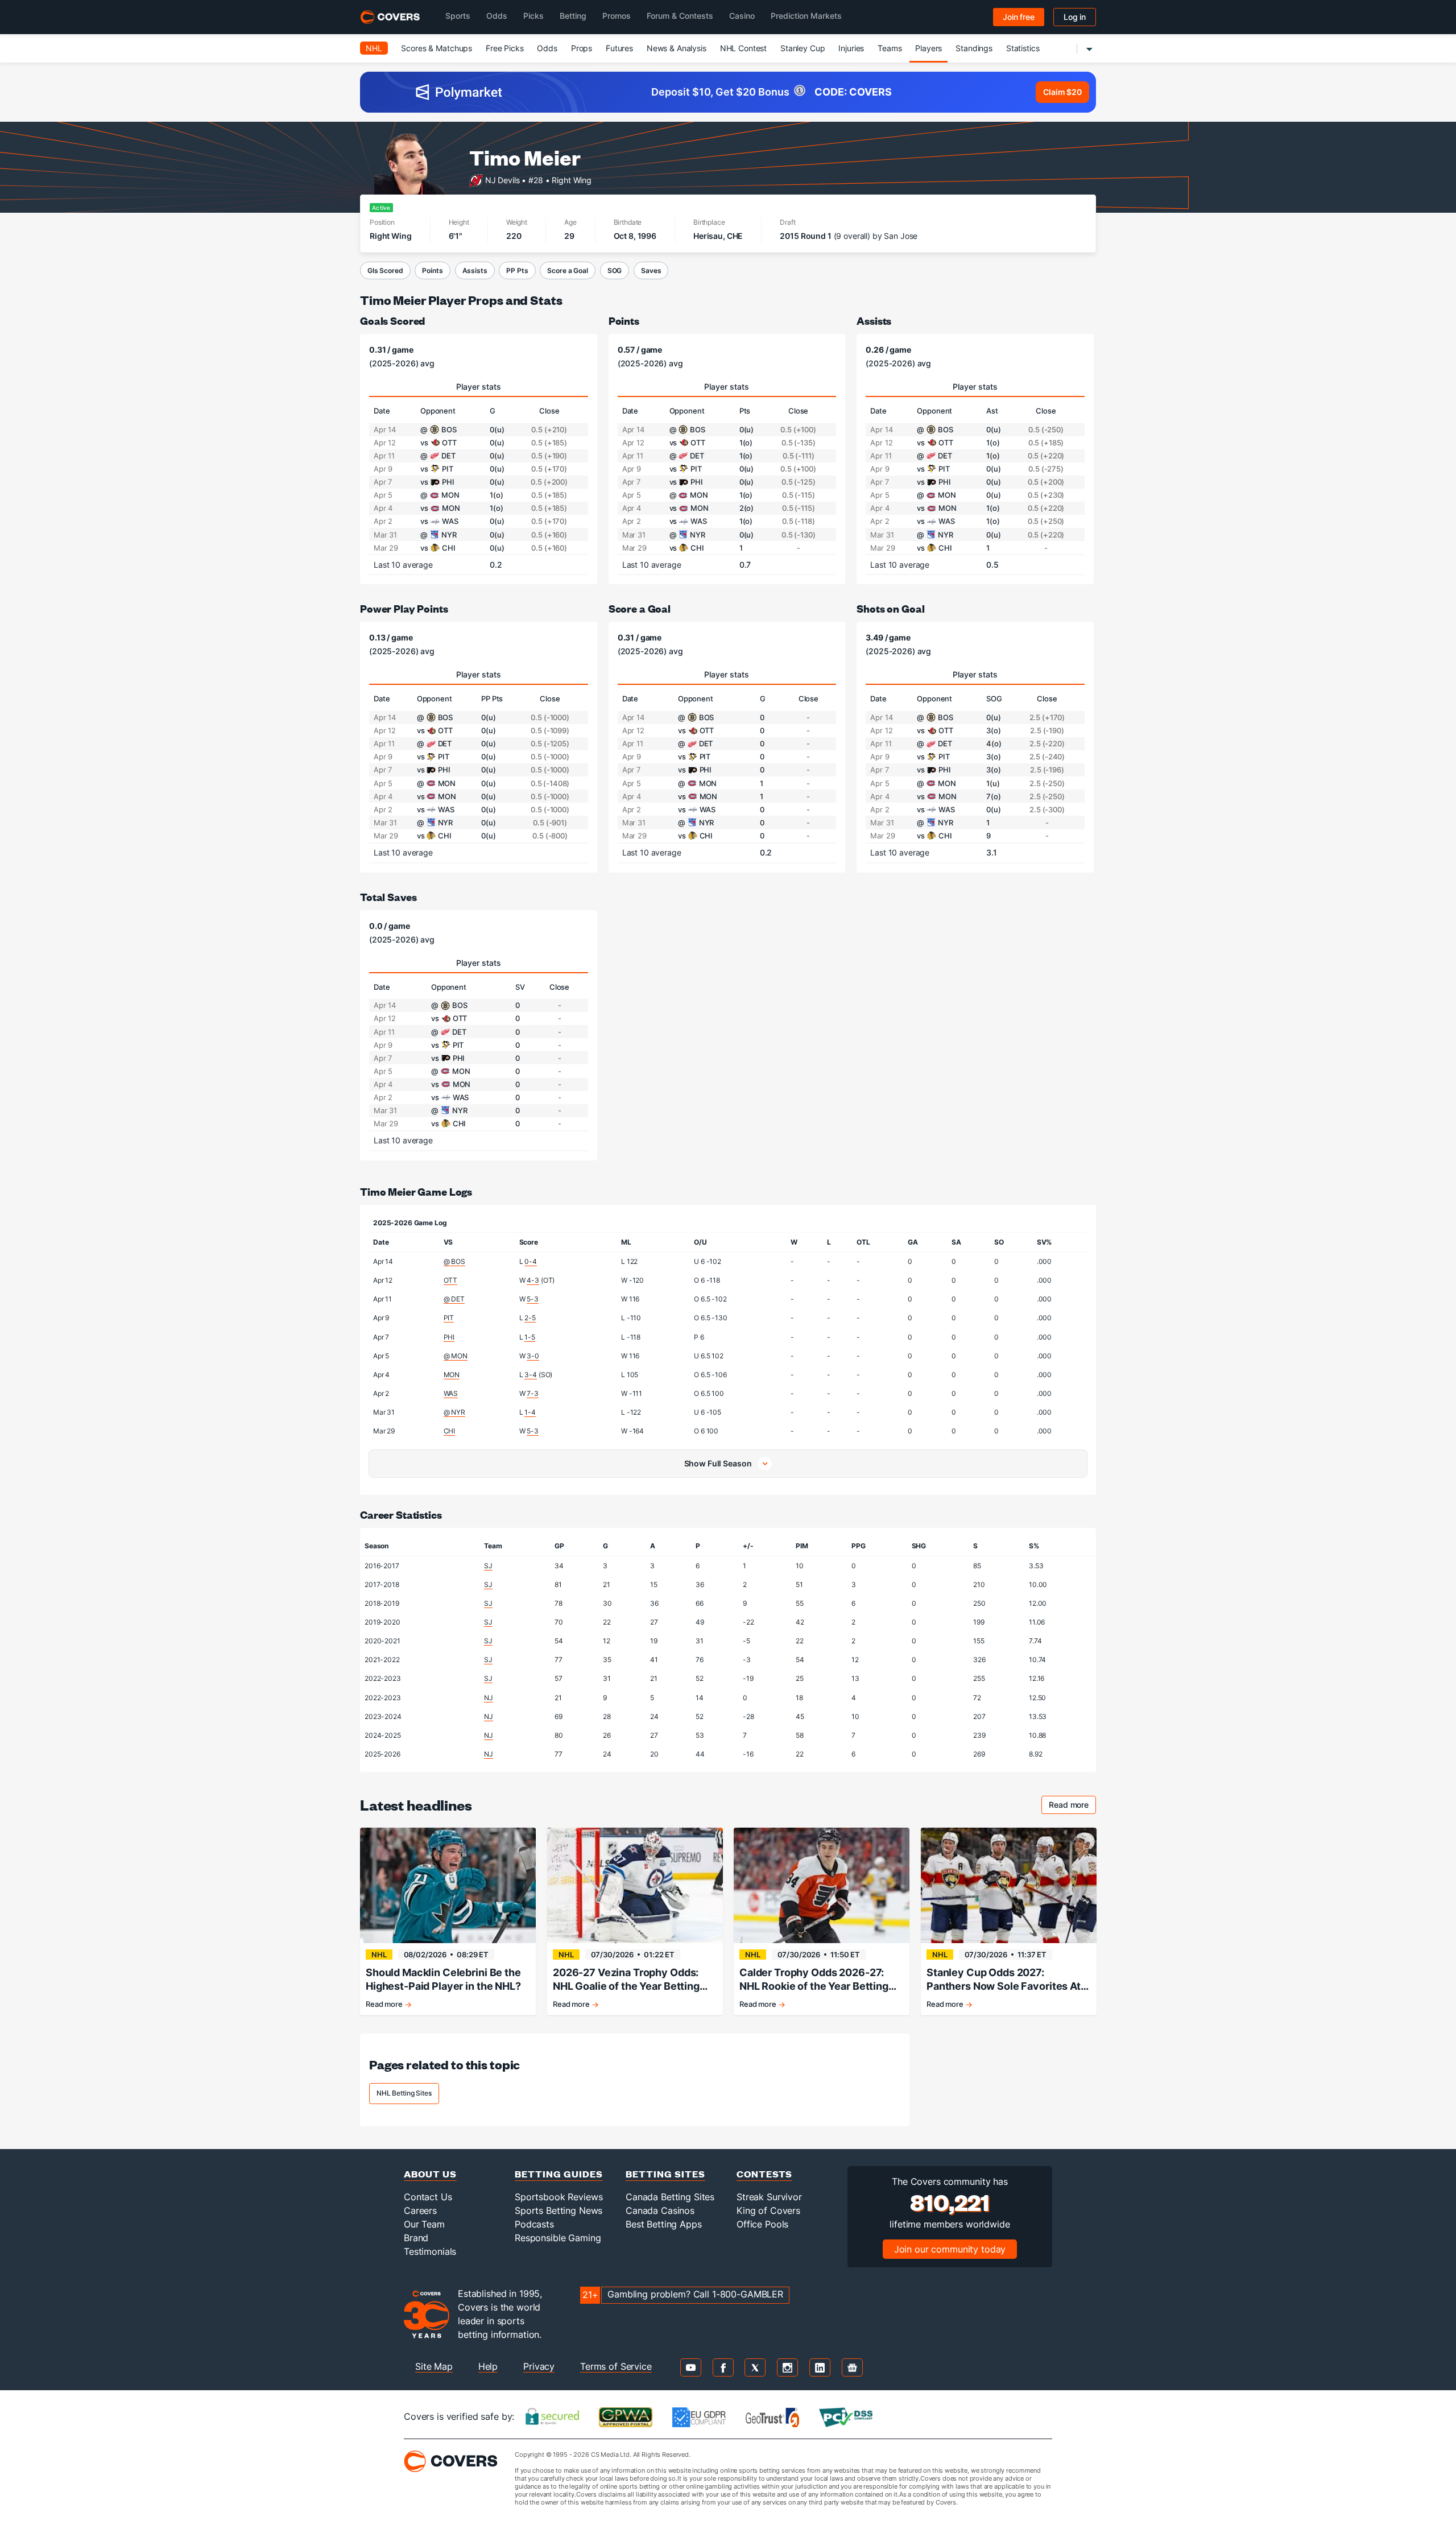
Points (432, 270)
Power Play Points (404, 608)
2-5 (530, 1318)
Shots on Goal (890, 608)
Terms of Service (616, 2366)
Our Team (424, 2224)
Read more (1072, 1806)
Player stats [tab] (479, 387)
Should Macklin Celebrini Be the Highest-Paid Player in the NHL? (443, 1979)
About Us (430, 2174)
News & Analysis (677, 48)
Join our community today (950, 2249)
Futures (619, 48)
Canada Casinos (660, 2210)
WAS (451, 1393)
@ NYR (454, 1412)
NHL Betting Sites (404, 2093)
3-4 (531, 1375)
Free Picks (505, 48)
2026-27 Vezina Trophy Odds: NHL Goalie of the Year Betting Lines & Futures (626, 1980)
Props (582, 48)
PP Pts (517, 270)
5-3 (533, 1299)
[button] (728, 1464)
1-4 (530, 1412)
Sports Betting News (559, 2210)
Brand (416, 2238)
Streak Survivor (769, 2197)
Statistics (1023, 48)
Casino (742, 16)
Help (488, 2366)
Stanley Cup (803, 48)
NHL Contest (743, 48)
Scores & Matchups (437, 48)
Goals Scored (392, 321)
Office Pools (762, 2224)
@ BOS (454, 1261)
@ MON (456, 1356)
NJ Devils (502, 179)
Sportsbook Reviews (559, 2197)
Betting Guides (559, 2174)
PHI (449, 1337)
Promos (617, 16)
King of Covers (768, 2210)
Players (928, 48)
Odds (497, 16)
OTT (451, 1280)
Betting (573, 16)
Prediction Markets (806, 16)
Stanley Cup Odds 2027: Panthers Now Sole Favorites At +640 (1004, 1980)
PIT (449, 1318)
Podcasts (534, 2224)
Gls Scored (385, 270)
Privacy (539, 2366)
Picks (533, 16)
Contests (764, 2174)
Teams (890, 48)
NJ (489, 1698)
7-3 (533, 1393)
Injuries (851, 48)
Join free (1019, 17)
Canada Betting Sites (670, 2197)
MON (452, 1375)
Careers (420, 2210)
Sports (458, 16)
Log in (1075, 17)
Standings (974, 48)
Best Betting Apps (664, 2224)
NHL (374, 48)
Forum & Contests (680, 16)
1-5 (530, 1337)
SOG (615, 270)
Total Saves (388, 897)
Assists (475, 270)
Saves (651, 270)
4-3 (533, 1280)
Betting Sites (665, 2174)
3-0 (533, 1356)
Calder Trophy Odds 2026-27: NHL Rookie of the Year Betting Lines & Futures (814, 1980)
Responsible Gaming (558, 2238)
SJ (488, 1566)
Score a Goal (567, 270)
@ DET (454, 1299)
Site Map (434, 2366)
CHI (450, 1431)
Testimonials (430, 2251)
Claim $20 (1062, 92)
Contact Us (428, 2197)
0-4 (531, 1261)
